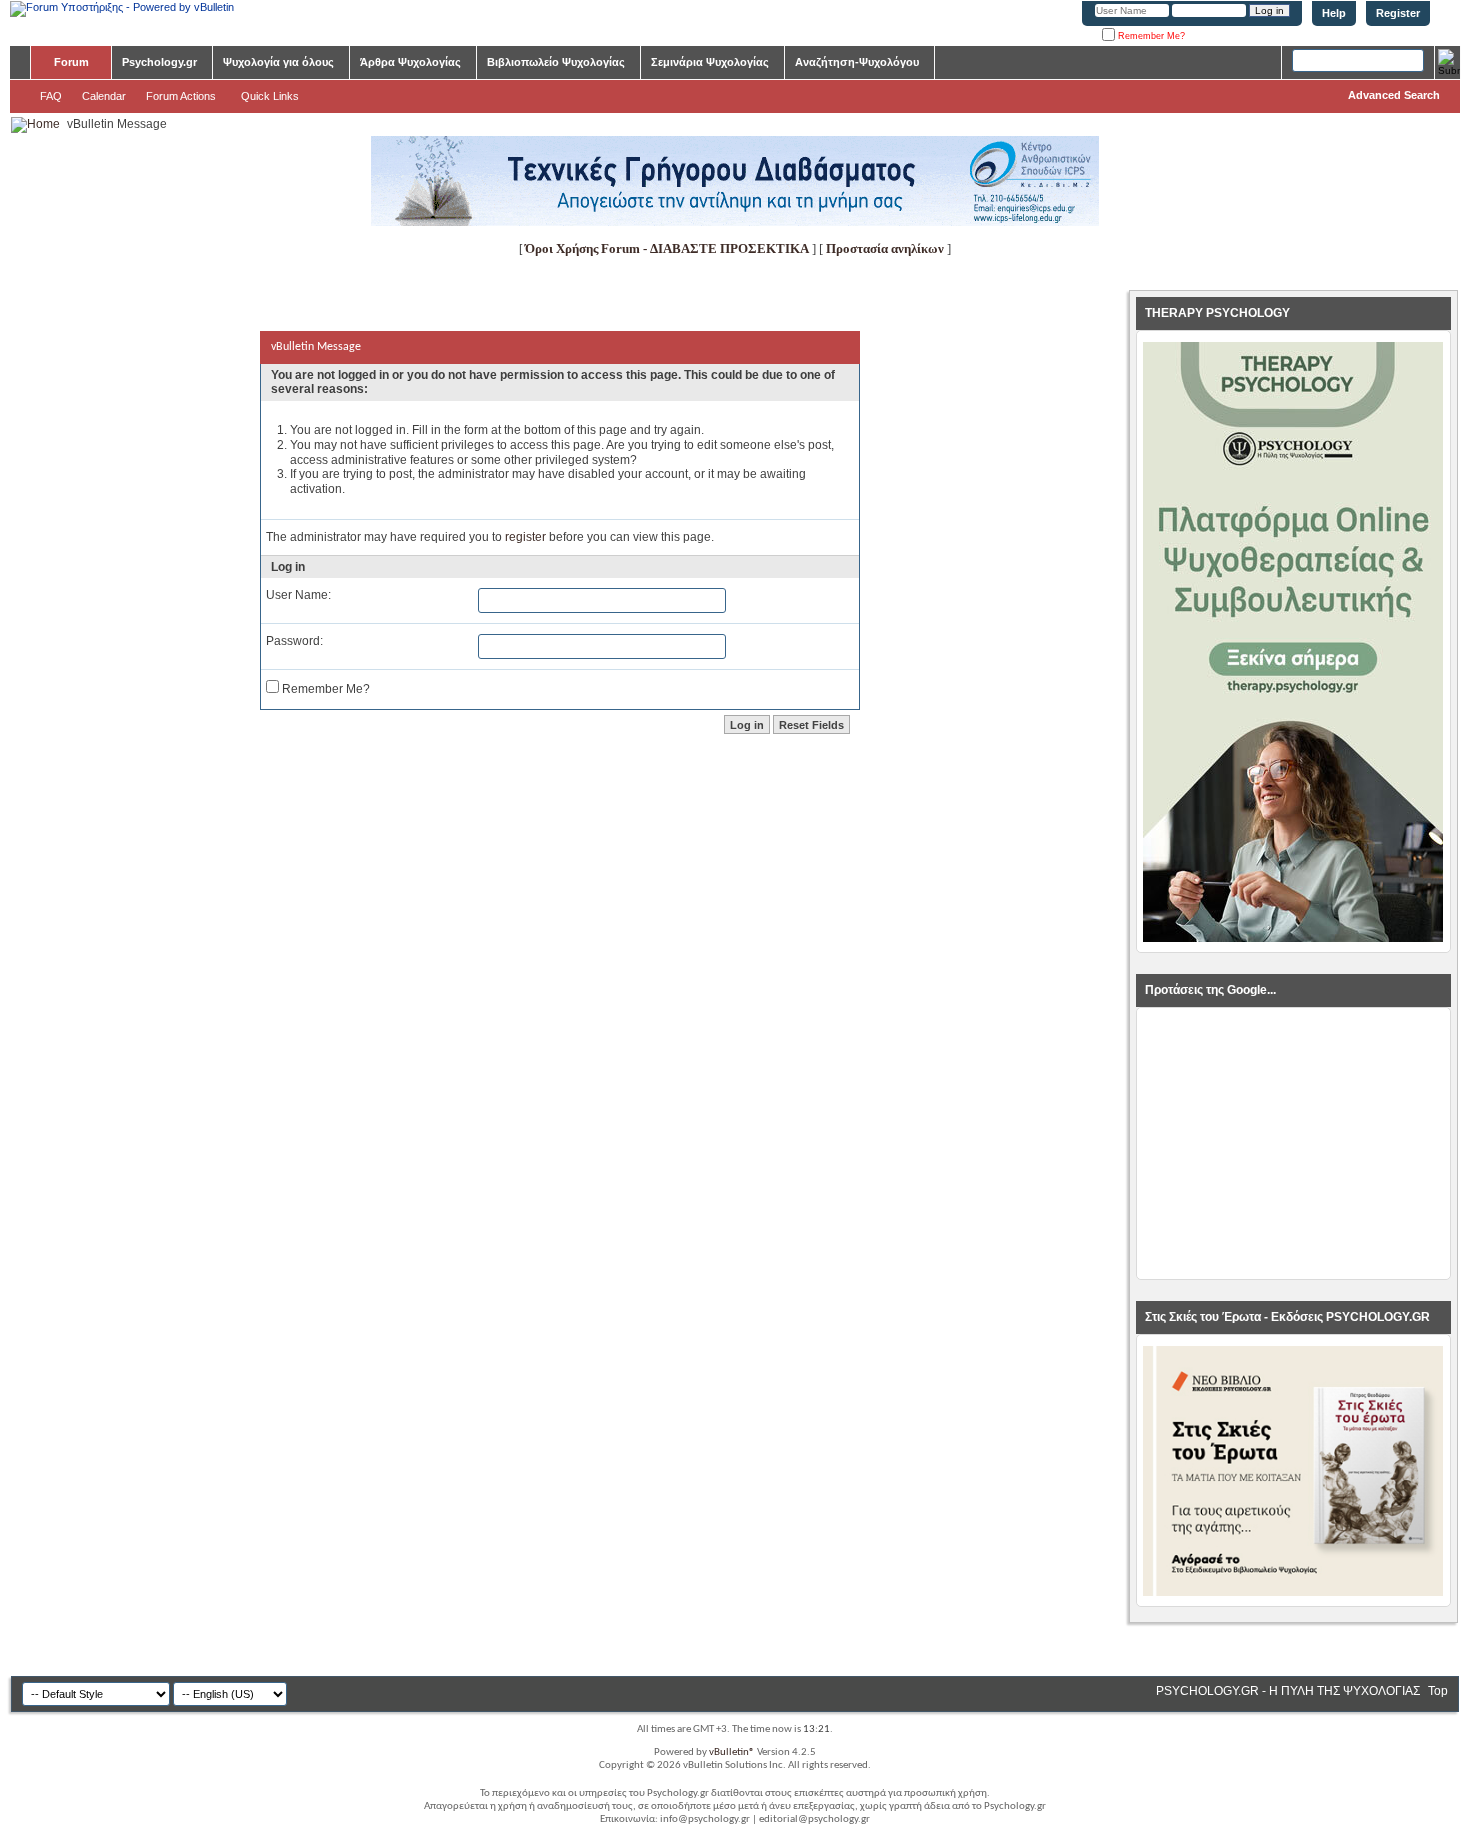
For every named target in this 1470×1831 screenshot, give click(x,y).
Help (1334, 13)
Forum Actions (181, 96)
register (525, 537)
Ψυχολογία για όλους (278, 62)
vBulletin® (732, 1752)
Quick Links (270, 96)
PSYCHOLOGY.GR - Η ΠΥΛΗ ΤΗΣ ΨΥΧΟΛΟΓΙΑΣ (1288, 1691)
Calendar (104, 96)
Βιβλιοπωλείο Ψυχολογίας (556, 62)
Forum (71, 62)
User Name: (298, 595)
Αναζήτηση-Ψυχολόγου (857, 62)
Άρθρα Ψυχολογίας (410, 62)
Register (1398, 13)
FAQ (51, 96)
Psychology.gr (159, 62)
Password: (294, 641)
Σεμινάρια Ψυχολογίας (710, 62)
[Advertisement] (1293, 1144)
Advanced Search (1394, 95)
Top (1438, 1691)
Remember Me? (1150, 36)
